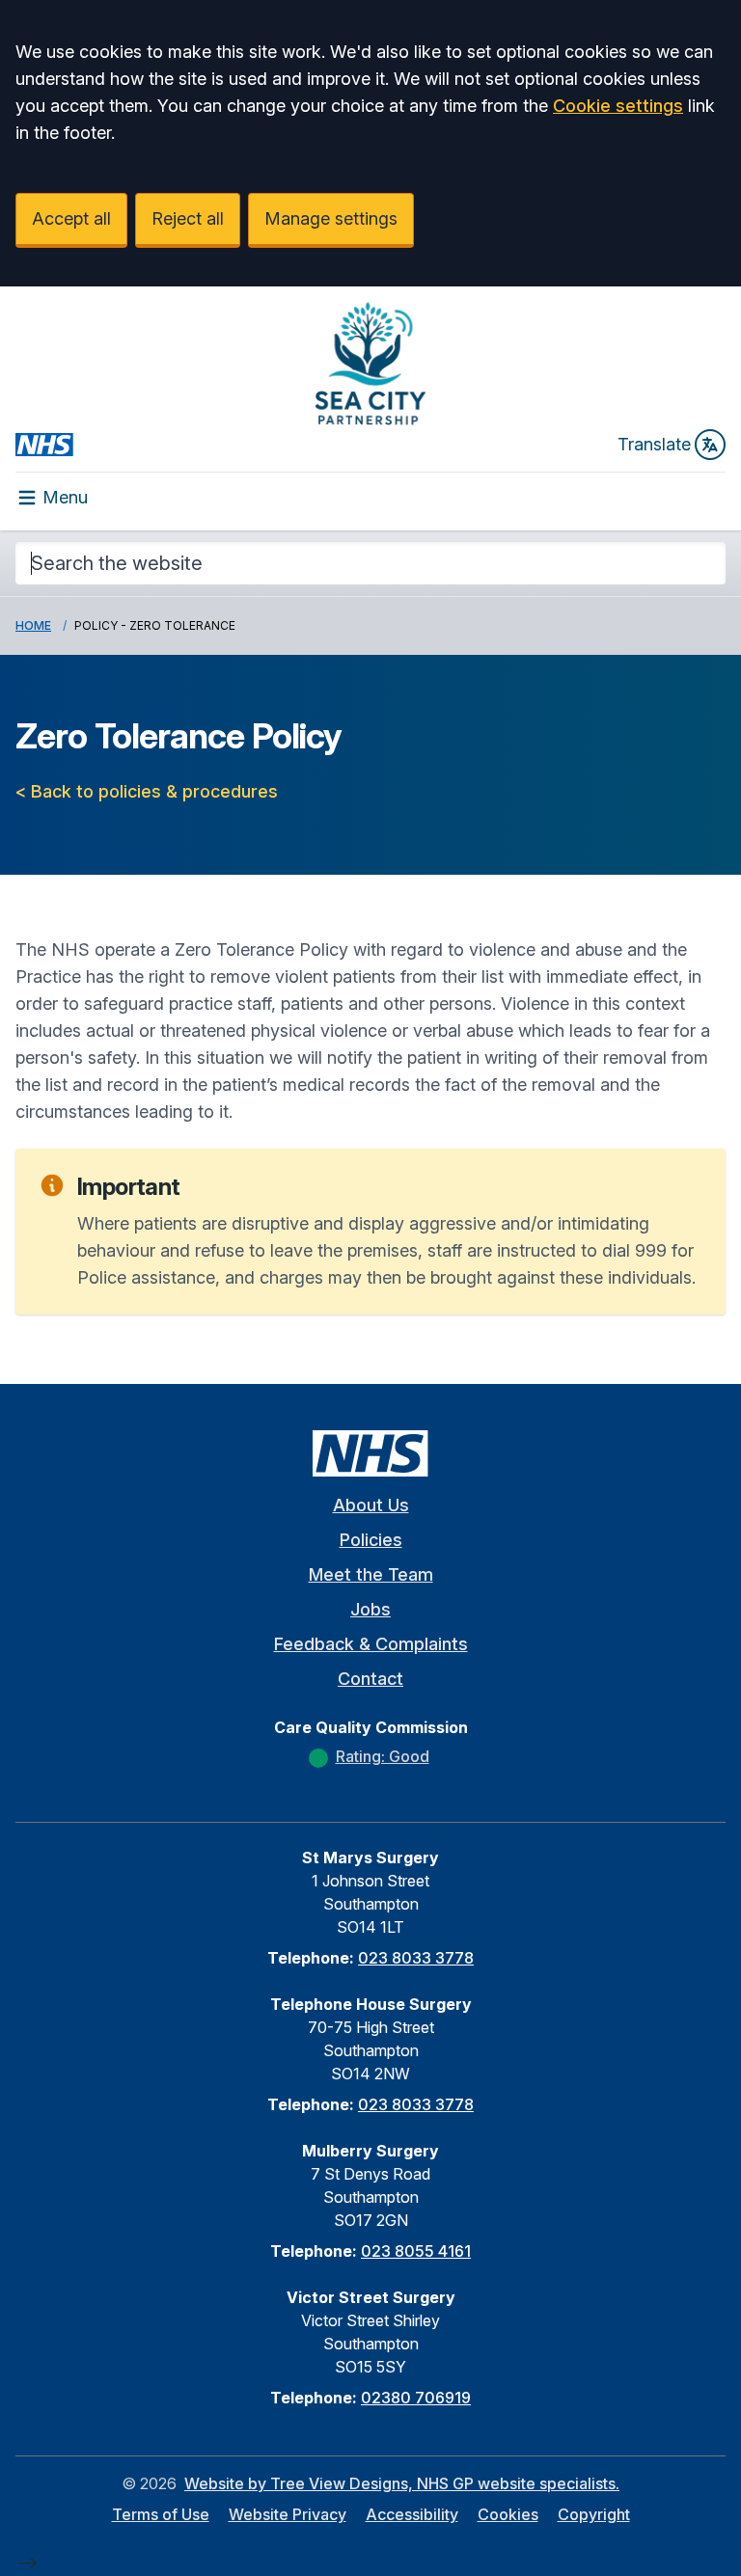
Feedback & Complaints (371, 1644)
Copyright (594, 2514)
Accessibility (412, 2514)
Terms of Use (161, 2514)
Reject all (188, 218)
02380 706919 (416, 2398)
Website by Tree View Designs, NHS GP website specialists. (402, 2483)
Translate (654, 444)
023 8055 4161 (416, 2251)
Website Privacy (288, 2514)
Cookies (508, 2514)
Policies (371, 1540)
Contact (370, 1679)
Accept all (71, 218)
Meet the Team (371, 1574)
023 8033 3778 (416, 1958)
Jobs (370, 1609)
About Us (371, 1505)
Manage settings (331, 218)
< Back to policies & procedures (147, 791)
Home (33, 625)
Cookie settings (618, 106)
